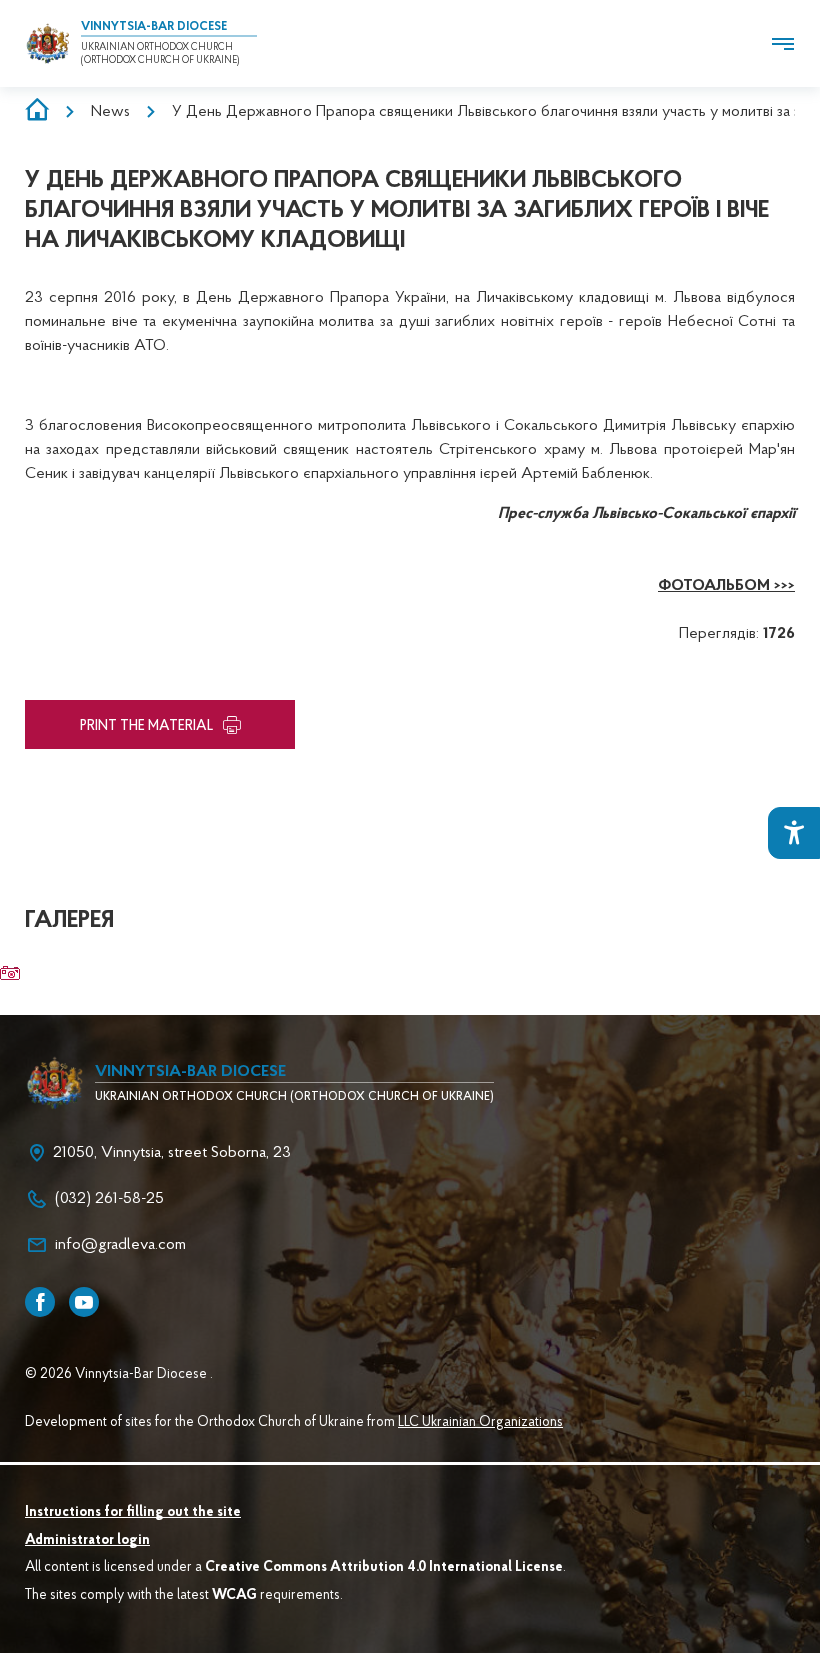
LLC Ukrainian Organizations (480, 1423)
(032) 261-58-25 (109, 1199)
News (110, 112)
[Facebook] (40, 1302)
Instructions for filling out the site (133, 1513)
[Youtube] (84, 1302)
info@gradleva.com (120, 1245)
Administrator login (87, 1541)
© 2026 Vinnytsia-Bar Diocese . (119, 1375)
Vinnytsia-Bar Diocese (154, 27)
